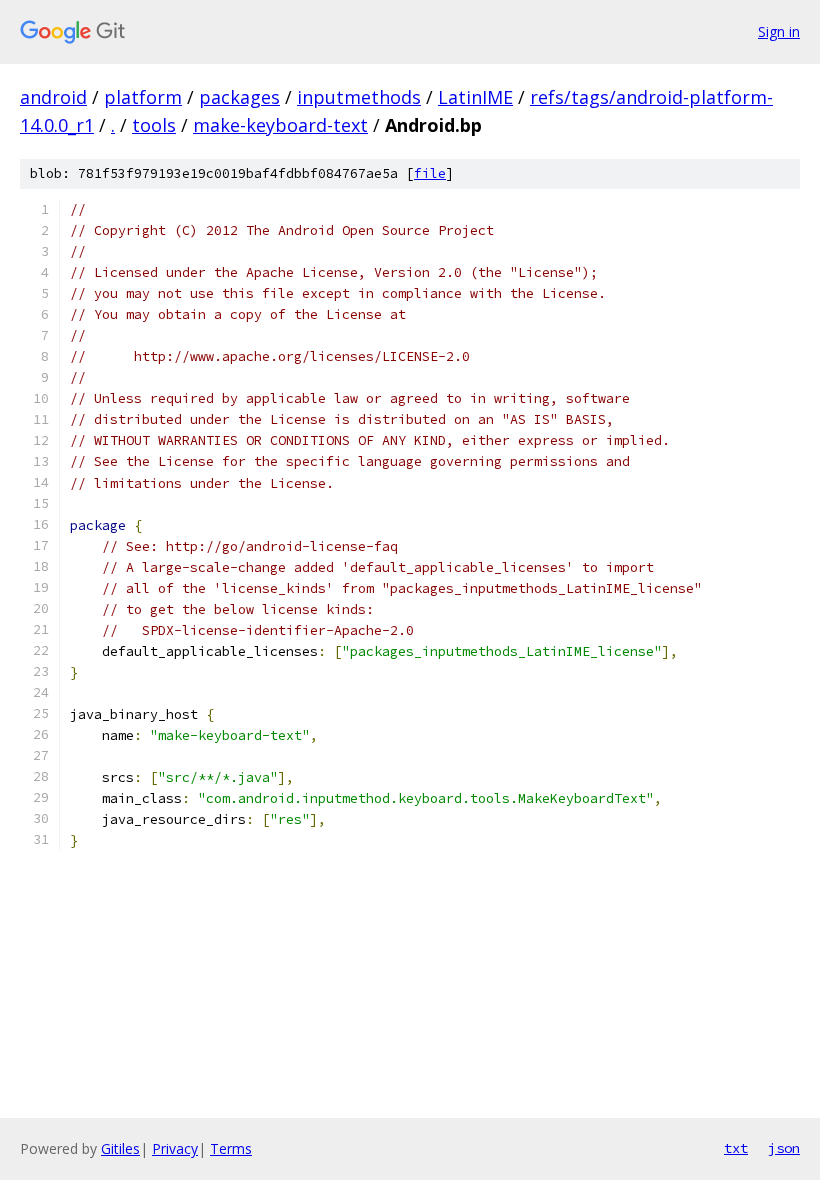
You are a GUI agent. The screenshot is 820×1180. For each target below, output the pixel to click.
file (430, 173)
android (53, 97)
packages (239, 97)
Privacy (175, 1148)
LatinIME (475, 97)
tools (154, 125)
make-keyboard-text (280, 125)
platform (143, 97)
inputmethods (359, 97)
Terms (231, 1148)
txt (736, 1148)
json (784, 1148)
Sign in (779, 31)
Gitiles (120, 1148)
